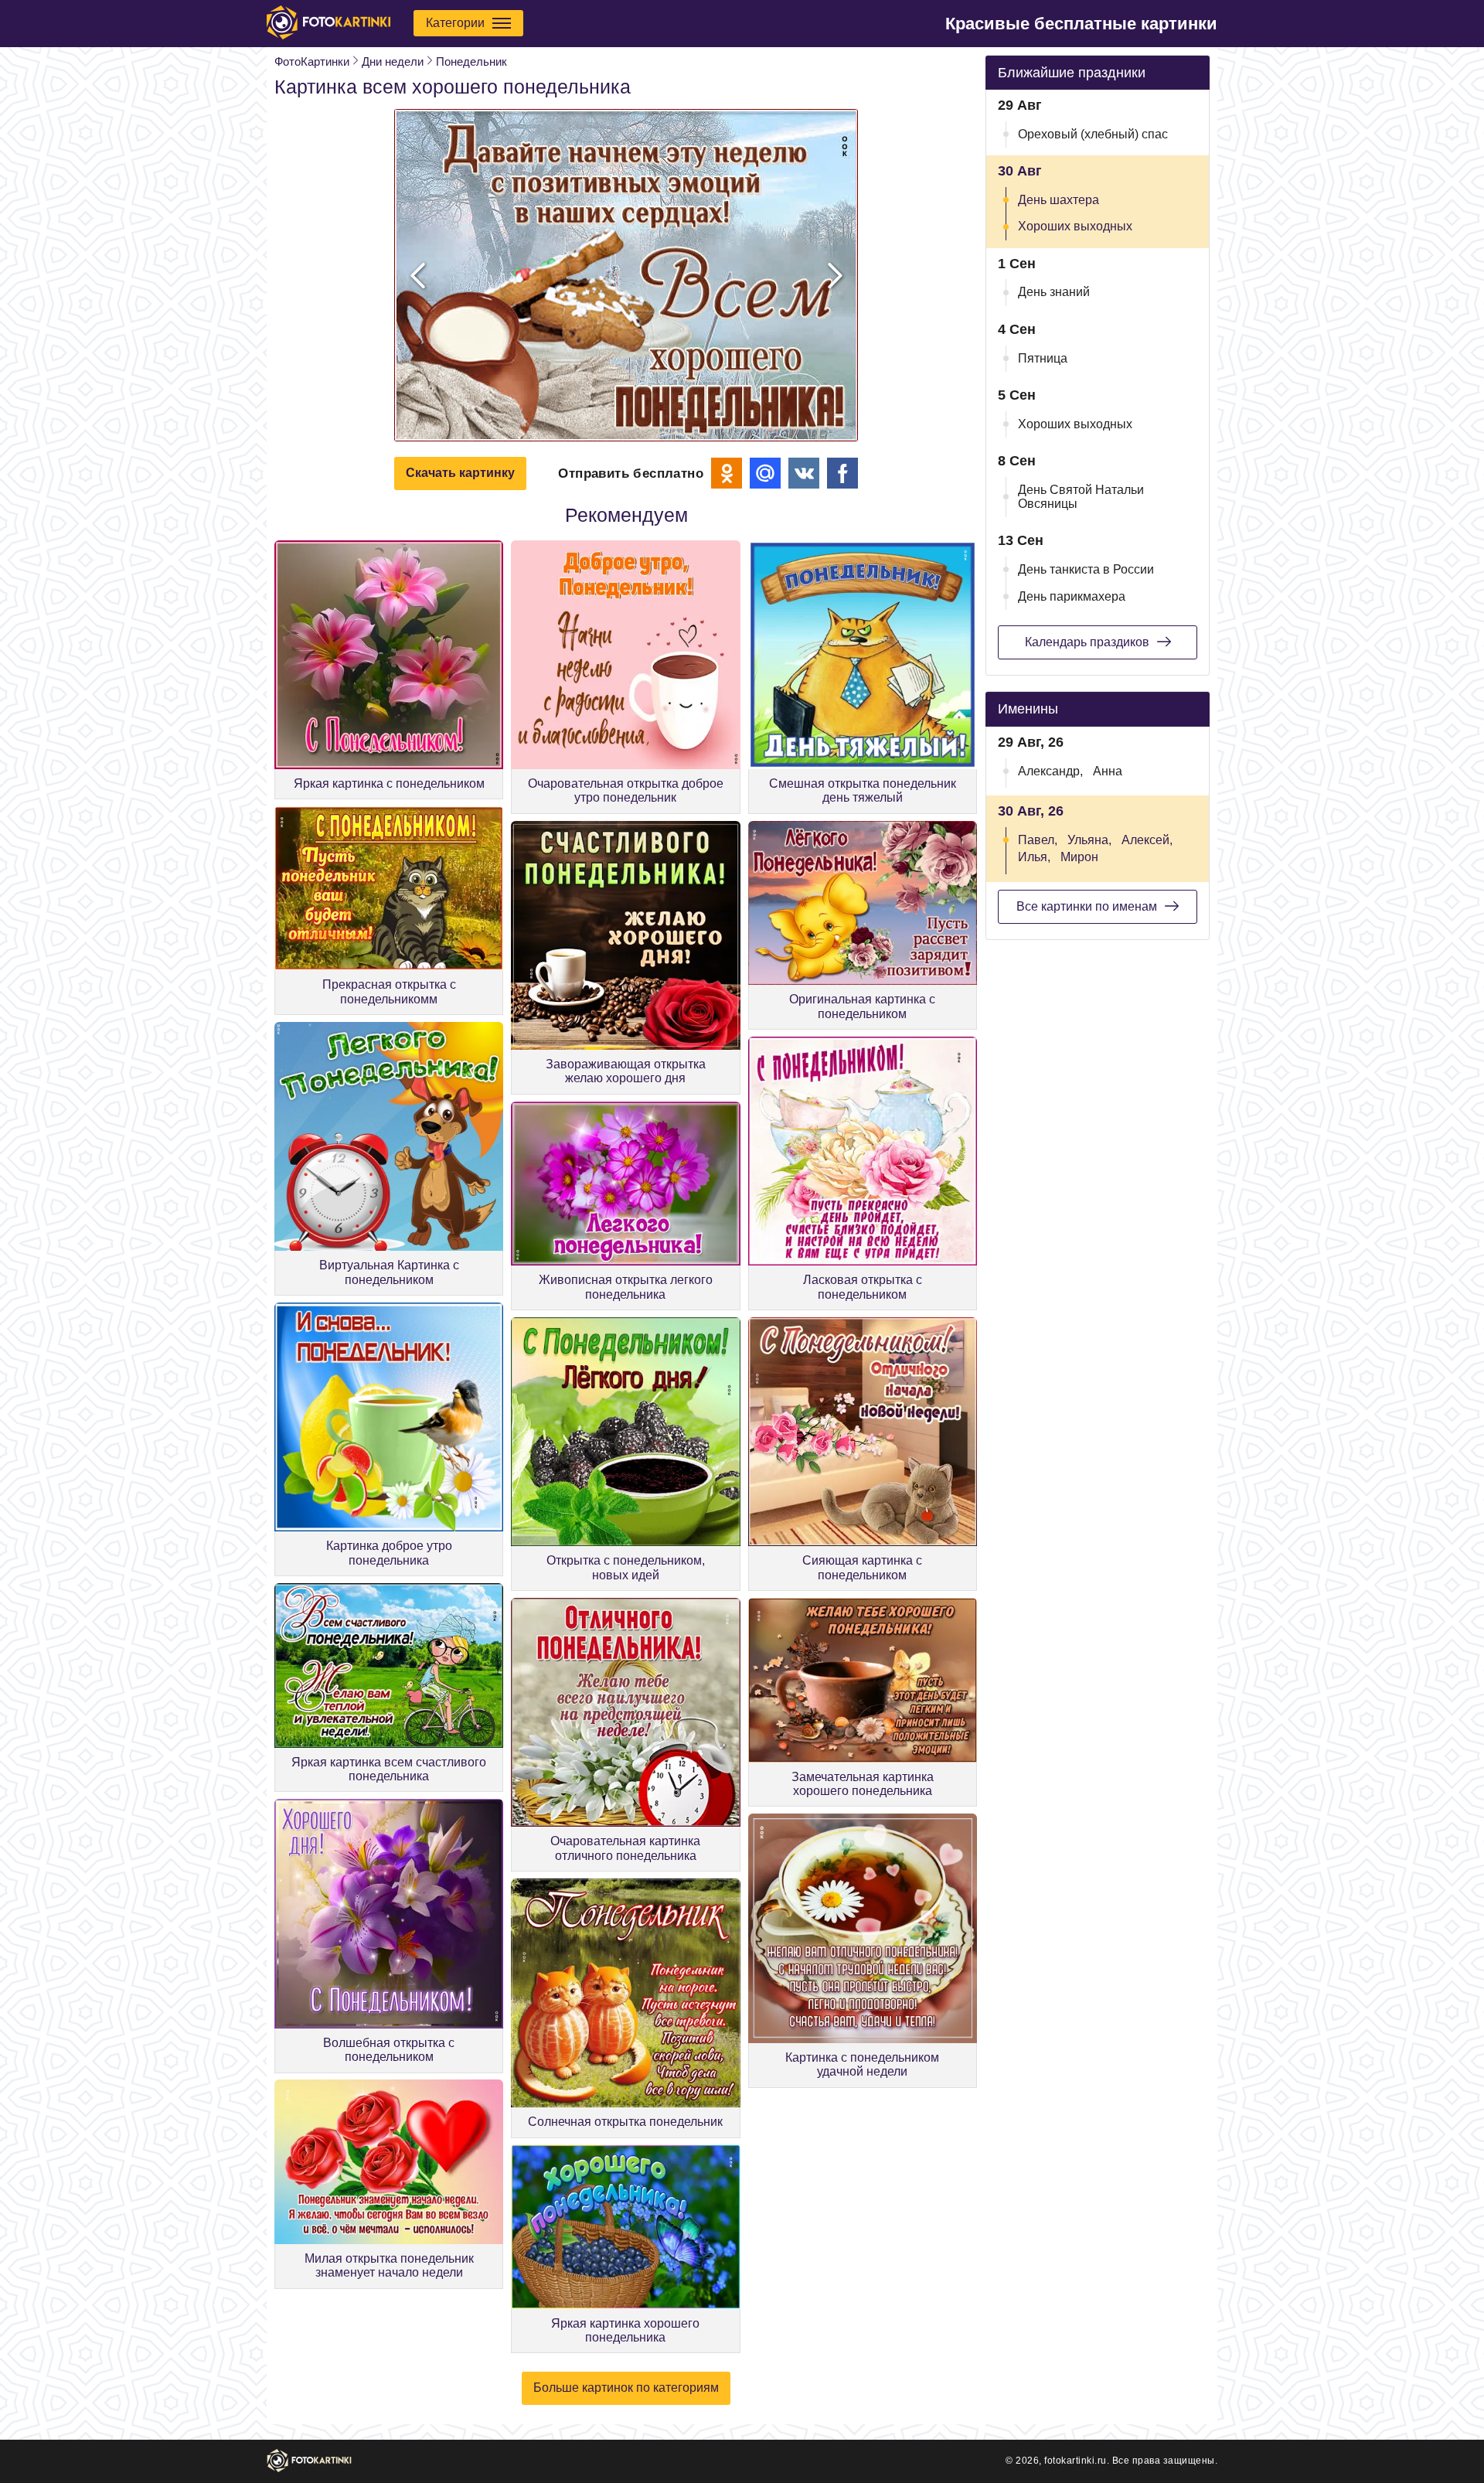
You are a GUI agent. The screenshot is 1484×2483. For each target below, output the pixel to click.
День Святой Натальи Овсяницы (1081, 497)
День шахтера (1059, 200)
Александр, (1050, 771)
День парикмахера (1072, 596)
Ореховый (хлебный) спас (1093, 134)
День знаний (1054, 292)
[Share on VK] (804, 473)
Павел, (1038, 840)
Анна (1108, 771)
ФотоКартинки (312, 61)
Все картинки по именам (1087, 906)
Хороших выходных (1075, 226)
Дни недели (393, 61)
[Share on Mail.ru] (765, 473)
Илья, (1034, 857)
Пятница (1043, 358)
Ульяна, (1089, 840)
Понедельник (471, 61)
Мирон (1079, 857)
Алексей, (1147, 840)
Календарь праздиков (1087, 642)
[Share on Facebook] (842, 473)
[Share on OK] (727, 473)
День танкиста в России (1086, 569)
